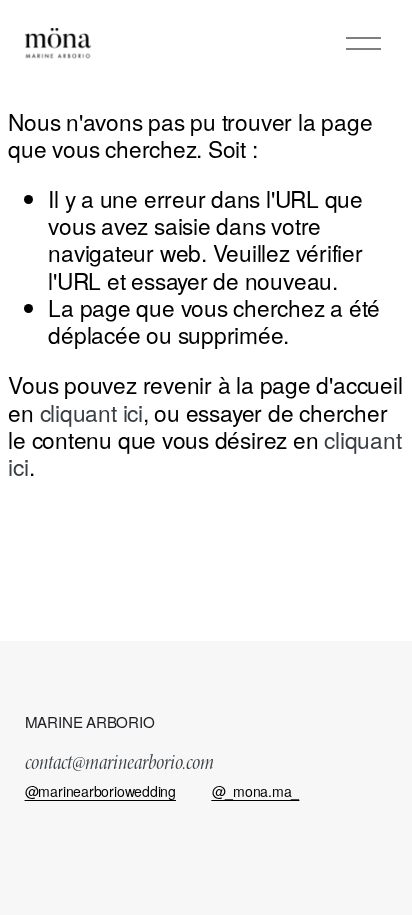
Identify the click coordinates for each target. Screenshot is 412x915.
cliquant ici (91, 412)
